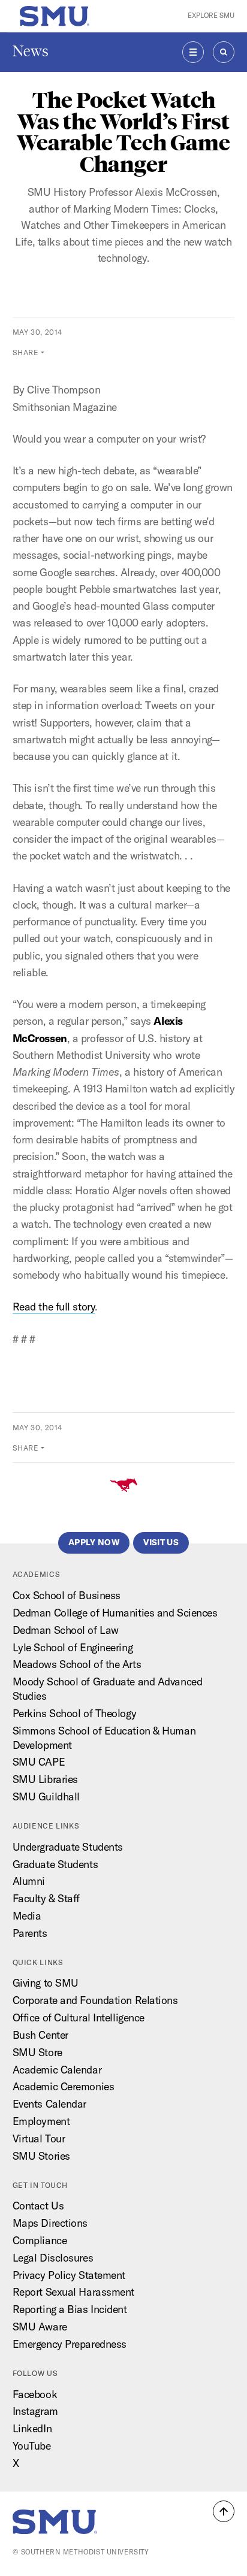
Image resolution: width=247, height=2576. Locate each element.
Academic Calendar (57, 2070)
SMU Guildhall (46, 1796)
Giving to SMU (46, 1983)
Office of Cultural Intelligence (79, 2017)
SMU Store (37, 2052)
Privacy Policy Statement (69, 2275)
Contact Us (38, 2206)
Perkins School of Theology (75, 1713)
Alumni (29, 1881)
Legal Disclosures (53, 2258)
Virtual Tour (39, 2138)
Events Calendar (49, 2104)
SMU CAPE (39, 1762)
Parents (30, 1933)
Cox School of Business (67, 1595)
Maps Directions (50, 2223)
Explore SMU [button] (211, 16)
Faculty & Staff (46, 1898)
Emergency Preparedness (70, 2344)
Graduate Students (55, 1864)
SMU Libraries (45, 1779)
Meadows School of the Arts (77, 1664)
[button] (224, 2511)
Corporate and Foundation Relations (95, 2000)
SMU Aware (40, 2327)
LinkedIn (32, 2428)
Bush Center (40, 2035)
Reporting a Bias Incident (70, 2309)
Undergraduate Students (68, 1847)
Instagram (35, 2411)
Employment (41, 2121)
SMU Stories (41, 2156)
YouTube (32, 2446)
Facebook (35, 2394)
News (31, 51)
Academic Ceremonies (64, 2086)
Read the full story (54, 1307)
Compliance (40, 2240)
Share (26, 352)
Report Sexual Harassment (73, 2292)
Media (27, 1916)
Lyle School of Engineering (73, 1647)
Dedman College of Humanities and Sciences (115, 1613)
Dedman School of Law (66, 1630)
